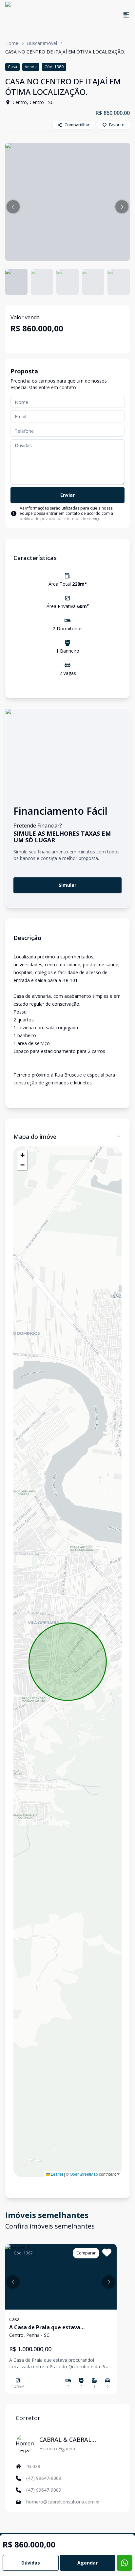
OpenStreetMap (84, 2174)
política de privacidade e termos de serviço (60, 519)
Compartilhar (77, 125)
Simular (67, 885)
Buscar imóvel (42, 43)
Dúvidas (31, 2563)
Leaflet (56, 2174)
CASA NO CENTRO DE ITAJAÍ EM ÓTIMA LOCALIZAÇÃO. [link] (65, 52)
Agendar (87, 2563)
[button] (13, 207)
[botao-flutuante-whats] (125, 2563)
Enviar (67, 495)
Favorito (117, 125)
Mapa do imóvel (36, 1137)
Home (12, 43)
